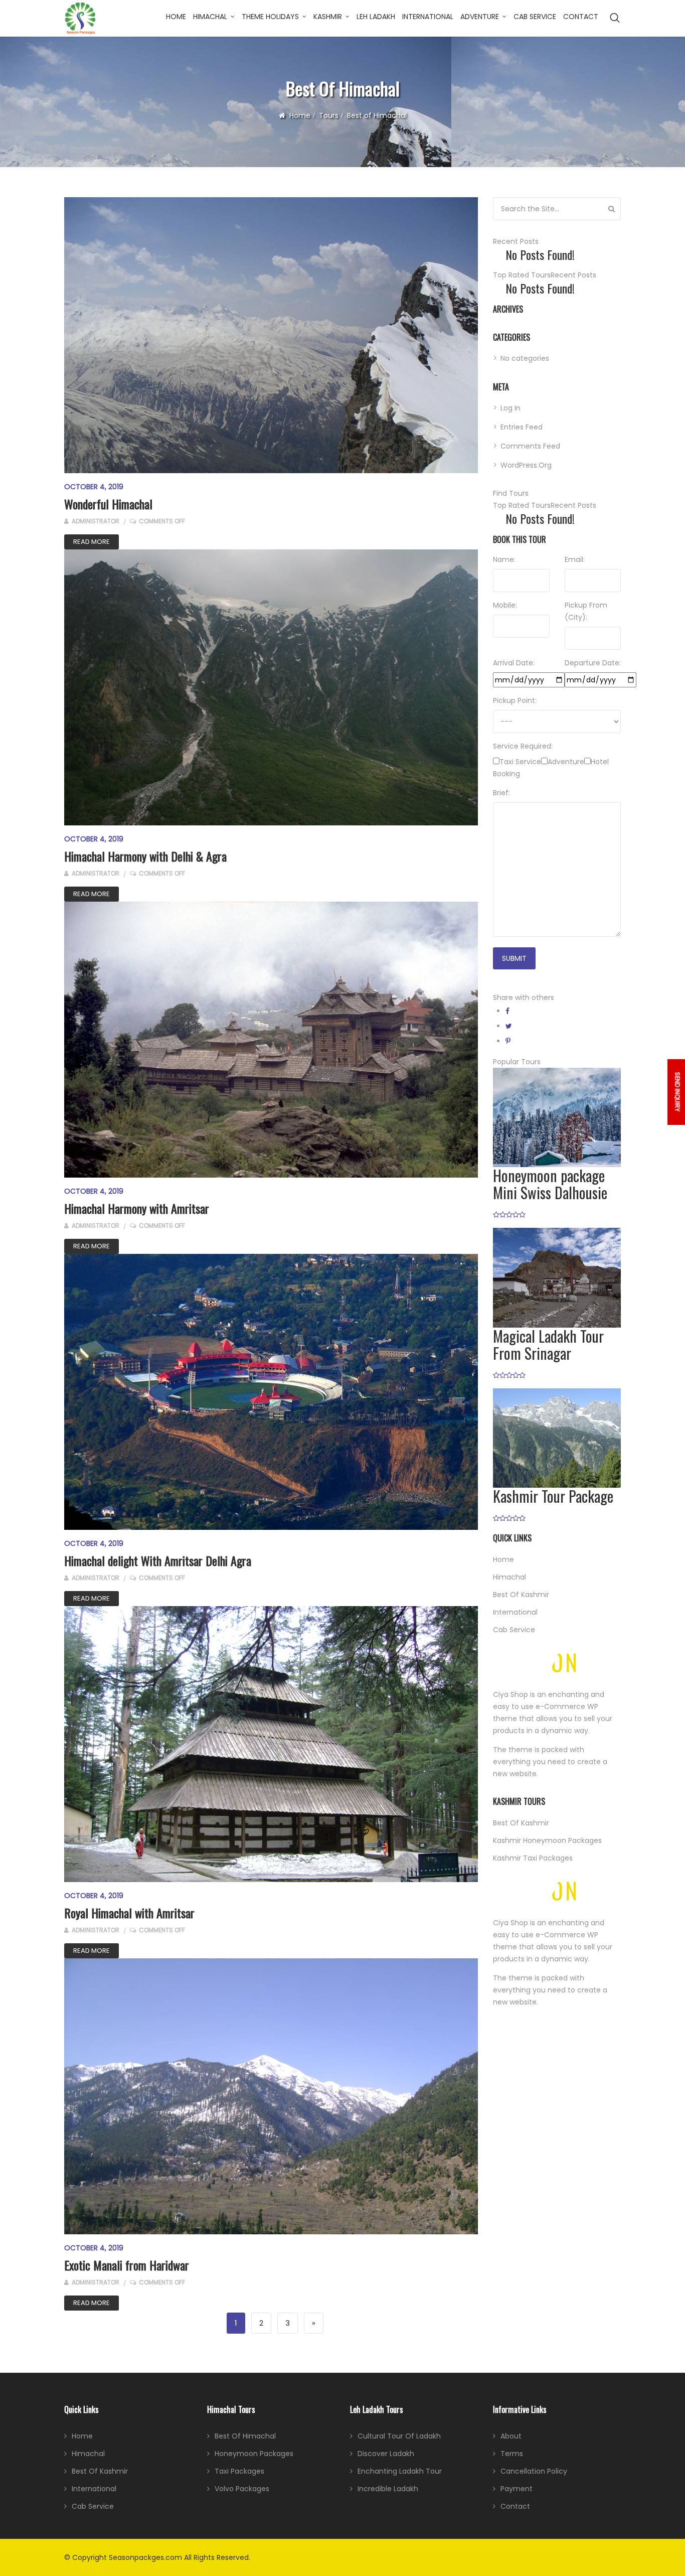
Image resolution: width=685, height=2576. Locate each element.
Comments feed (530, 446)
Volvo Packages (242, 2489)
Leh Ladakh (376, 17)
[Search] (612, 209)
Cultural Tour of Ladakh (399, 2436)
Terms (512, 2454)
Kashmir (328, 17)
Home (176, 17)
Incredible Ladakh (388, 2489)
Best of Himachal (245, 2436)
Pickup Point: (515, 700)
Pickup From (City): (586, 611)
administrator (95, 521)
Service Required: (523, 746)
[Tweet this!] (509, 1026)
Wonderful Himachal (108, 504)
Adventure (480, 17)
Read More (92, 542)
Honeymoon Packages (254, 2454)
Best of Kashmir (521, 1595)
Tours (329, 115)
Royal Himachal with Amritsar (129, 1913)
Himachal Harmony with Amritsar (137, 1208)
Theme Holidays (270, 17)
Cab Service (535, 17)
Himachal (210, 17)
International (428, 17)
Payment (517, 2489)
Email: (575, 559)
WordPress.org (526, 465)
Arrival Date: (514, 663)
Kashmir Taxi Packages (533, 1858)
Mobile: (505, 605)
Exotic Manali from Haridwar (127, 2265)
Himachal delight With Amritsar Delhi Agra (158, 1560)
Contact (581, 17)
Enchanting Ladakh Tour (400, 2471)
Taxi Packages (239, 2471)
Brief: (501, 793)
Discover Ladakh (386, 2454)
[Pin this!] (508, 1041)
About (511, 2436)
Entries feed (522, 427)
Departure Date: (593, 663)
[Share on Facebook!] (507, 1011)
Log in (510, 408)
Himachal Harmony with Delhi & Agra (145, 856)
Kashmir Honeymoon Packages (547, 1840)
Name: (504, 559)
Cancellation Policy (534, 2471)
